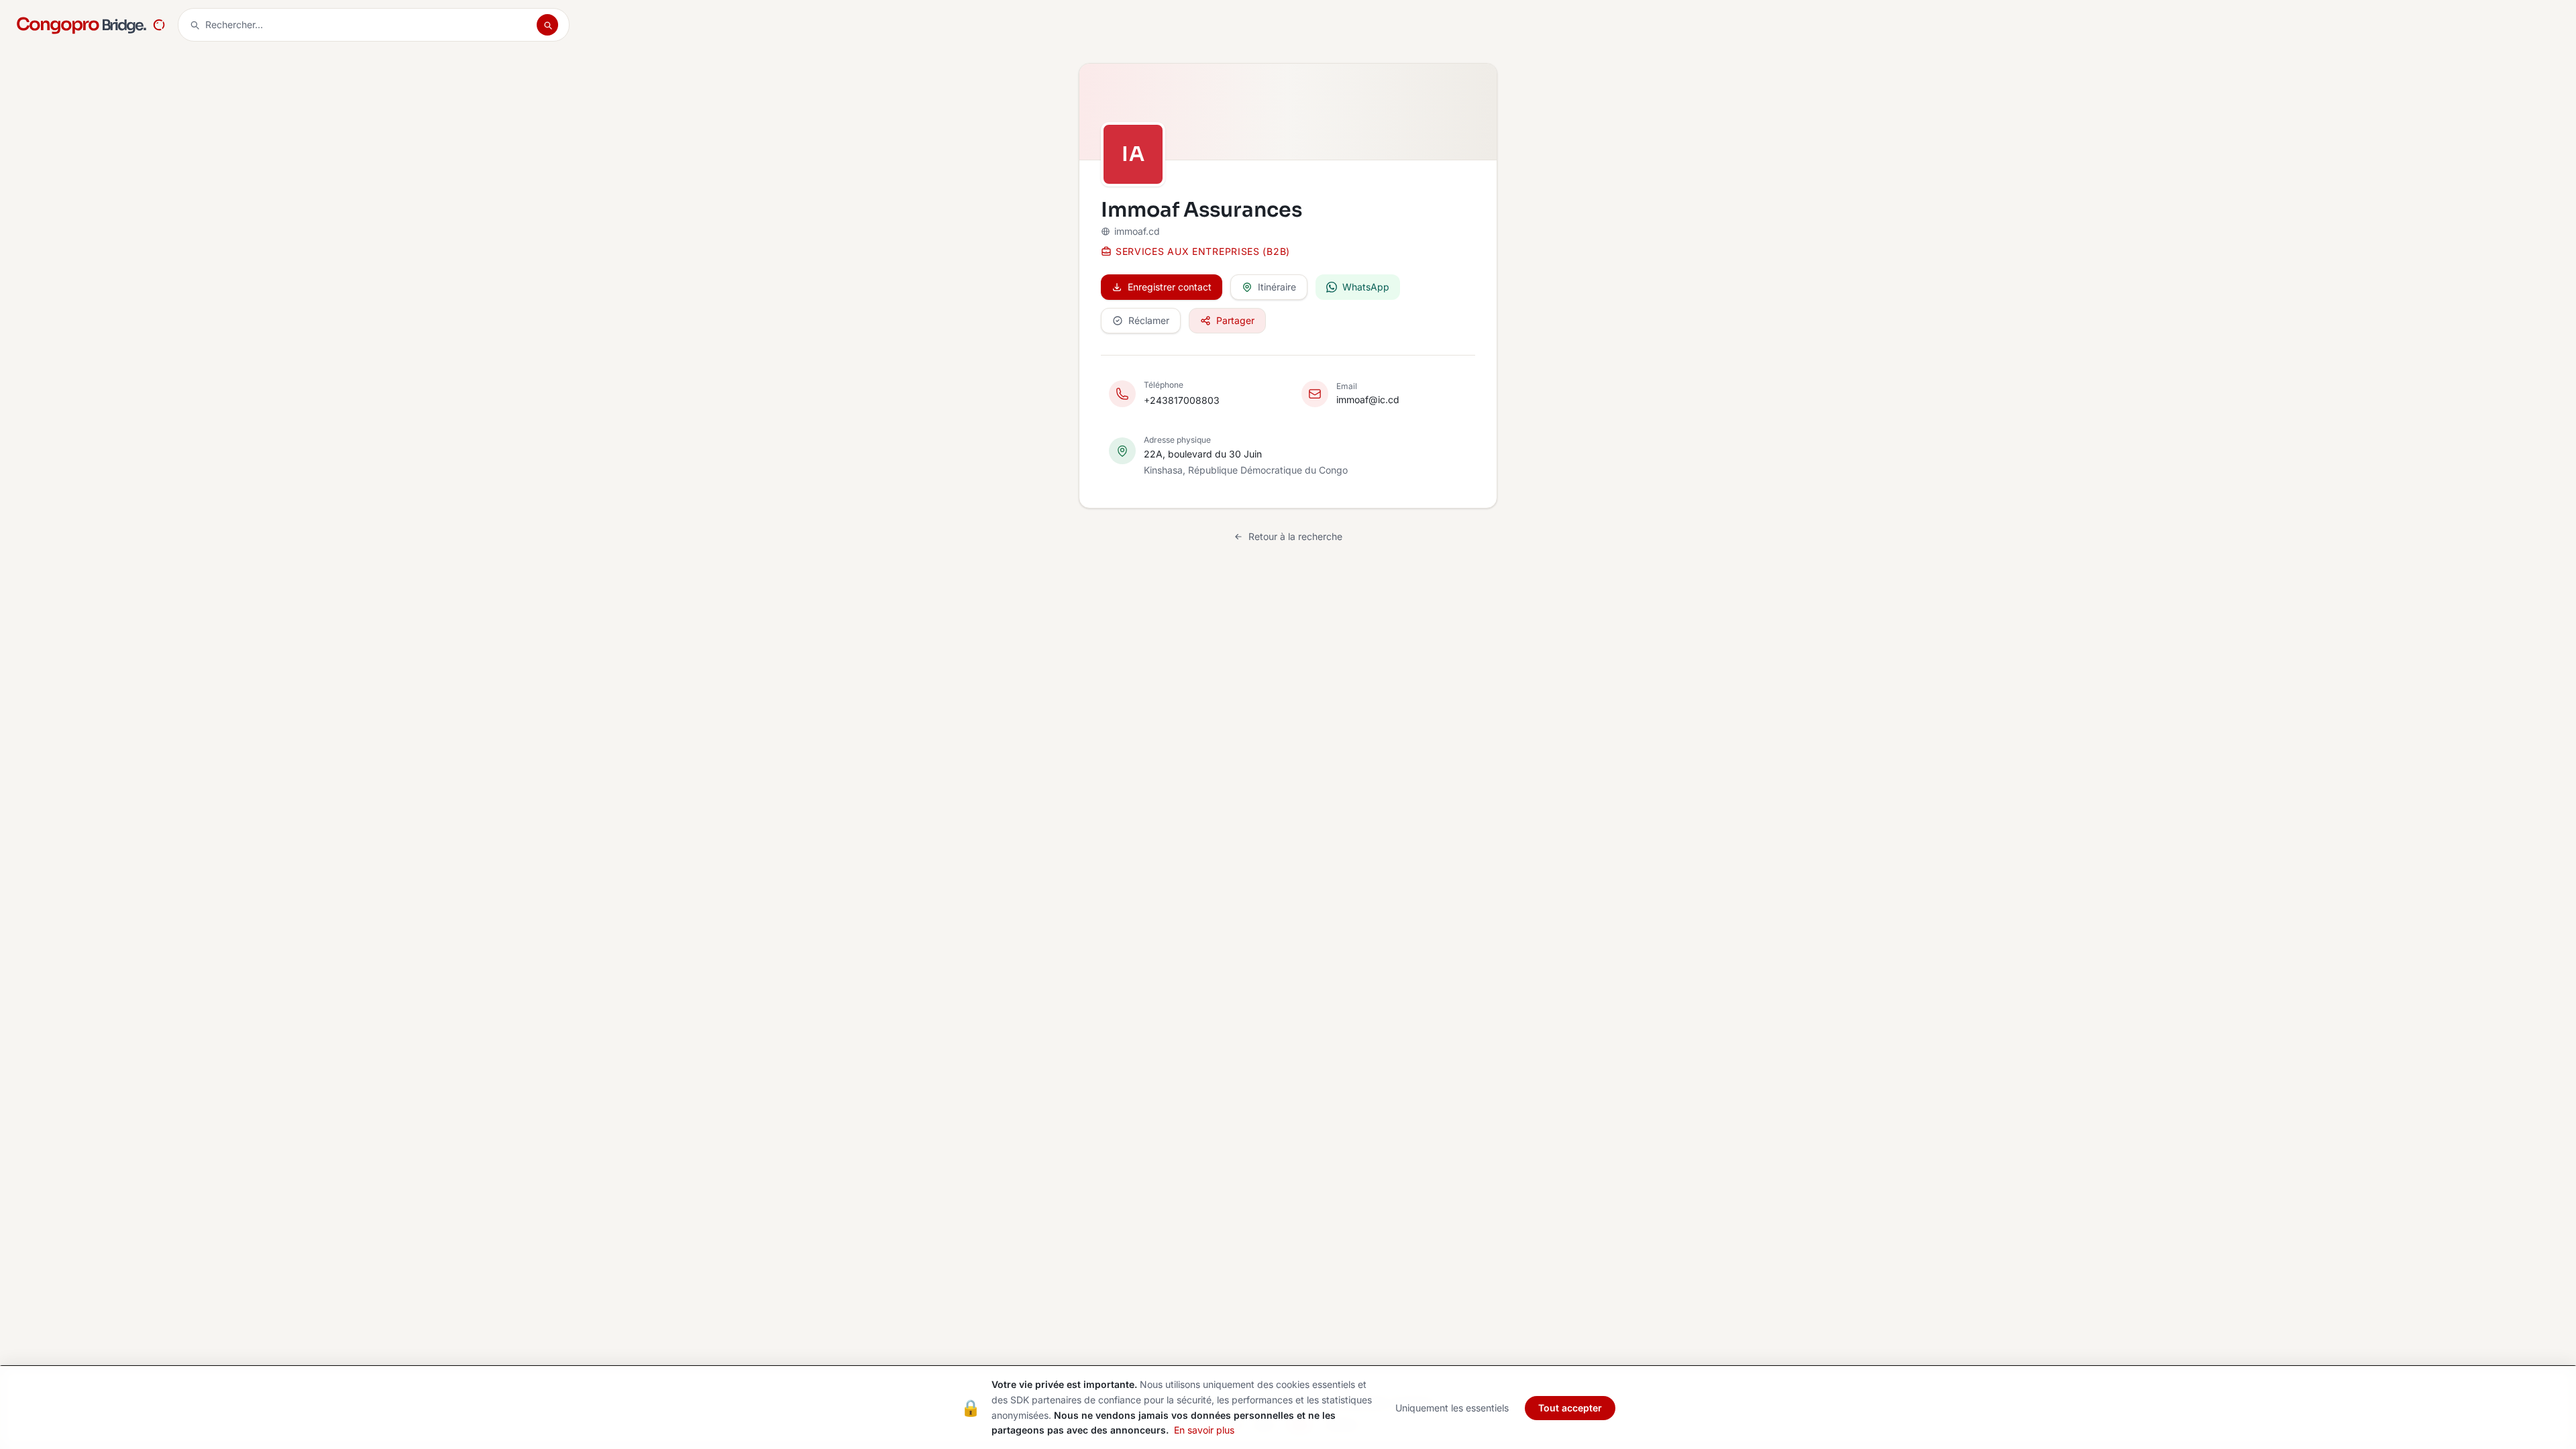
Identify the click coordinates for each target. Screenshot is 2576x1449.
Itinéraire (1277, 287)
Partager (1235, 320)
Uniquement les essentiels (1452, 1408)
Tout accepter (1570, 1408)
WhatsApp (1366, 287)
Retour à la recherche (1295, 536)
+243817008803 (1182, 400)
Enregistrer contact (1170, 287)
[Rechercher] (547, 25)
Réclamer (1149, 320)
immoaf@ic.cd (1368, 399)
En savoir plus (1204, 1430)
